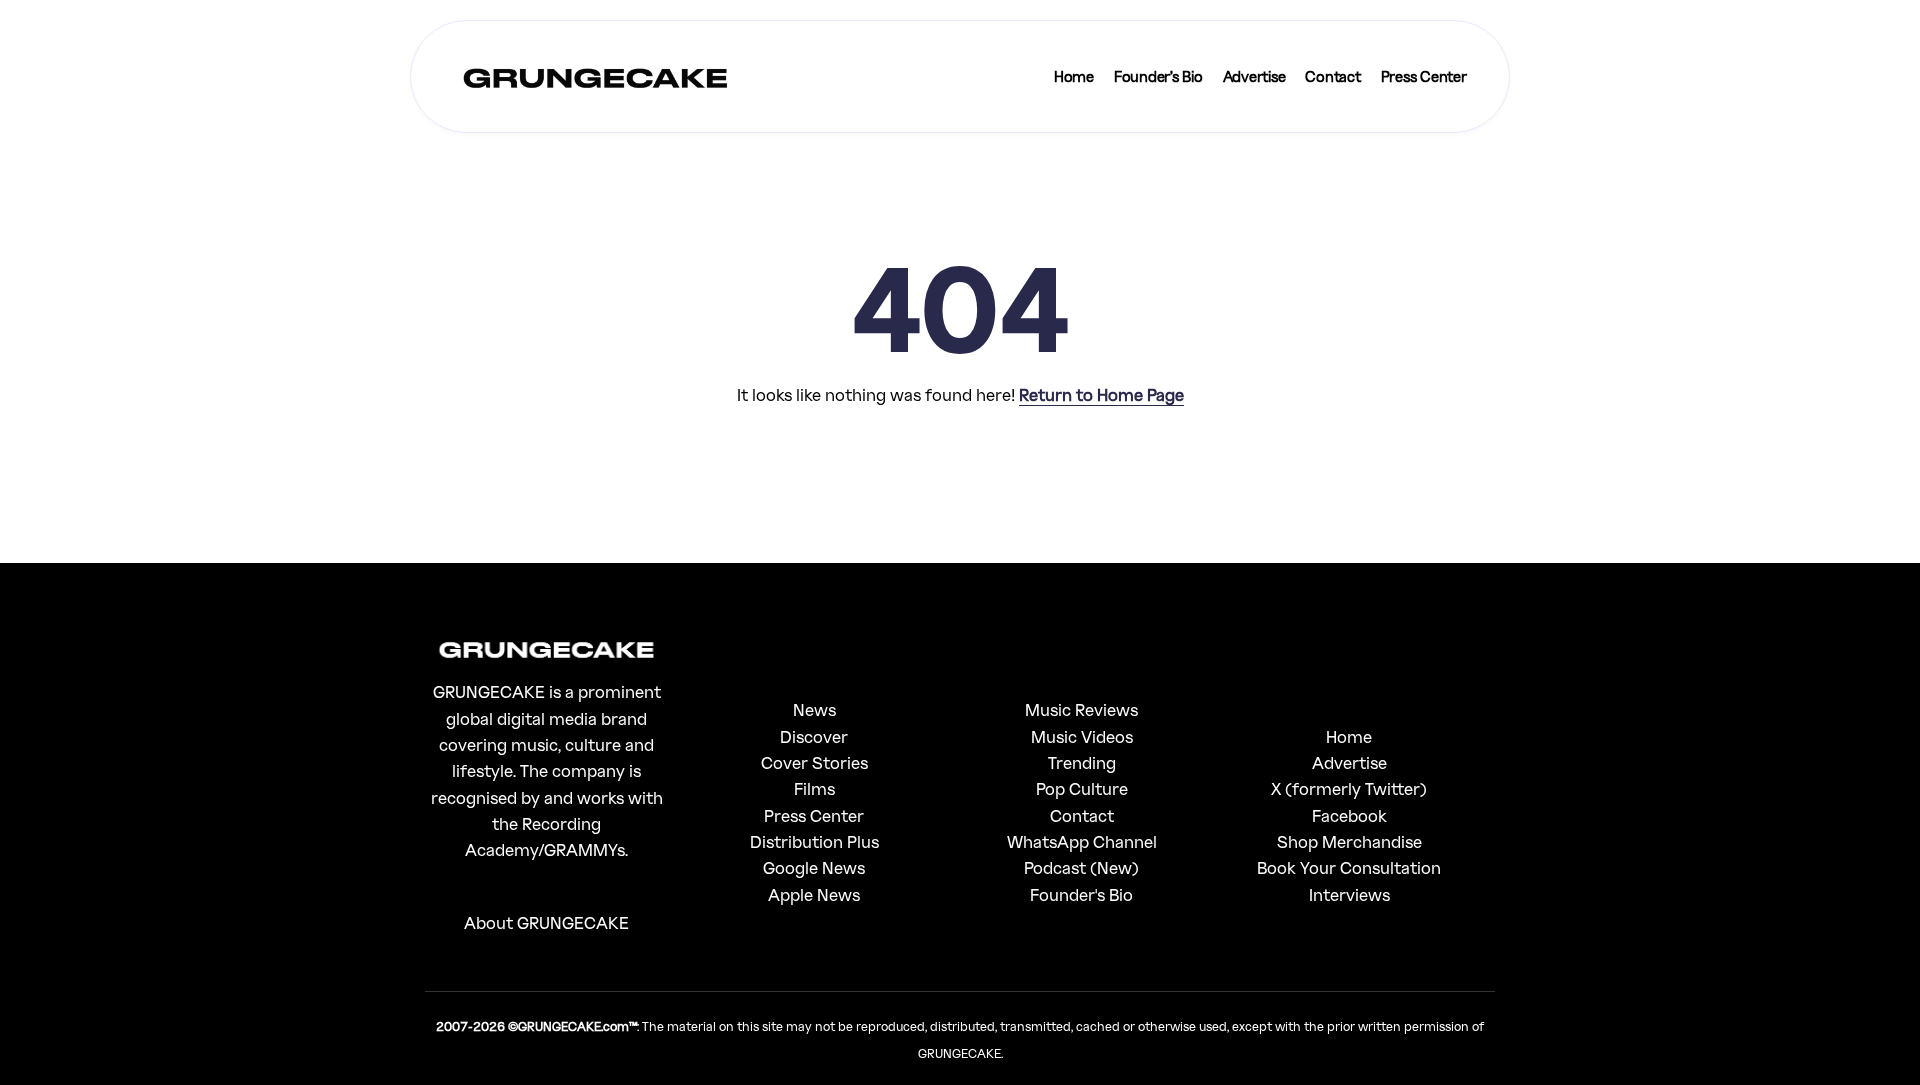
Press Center (814, 815)
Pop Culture (1082, 788)
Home (1349, 736)
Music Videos (1082, 736)
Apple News (814, 894)
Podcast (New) (1081, 867)
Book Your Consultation (1349, 867)
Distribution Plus (814, 841)
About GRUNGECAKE (546, 922)
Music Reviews (1081, 709)
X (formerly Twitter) (1349, 788)
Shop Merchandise (1349, 841)
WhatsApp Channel (1082, 841)
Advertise (1349, 762)
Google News (814, 867)
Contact (1082, 815)
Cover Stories (814, 762)
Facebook (1349, 815)
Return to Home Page (1101, 394)
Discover (814, 736)
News (814, 709)
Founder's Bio (1081, 894)
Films (814, 788)
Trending (1082, 762)
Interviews (1349, 894)
